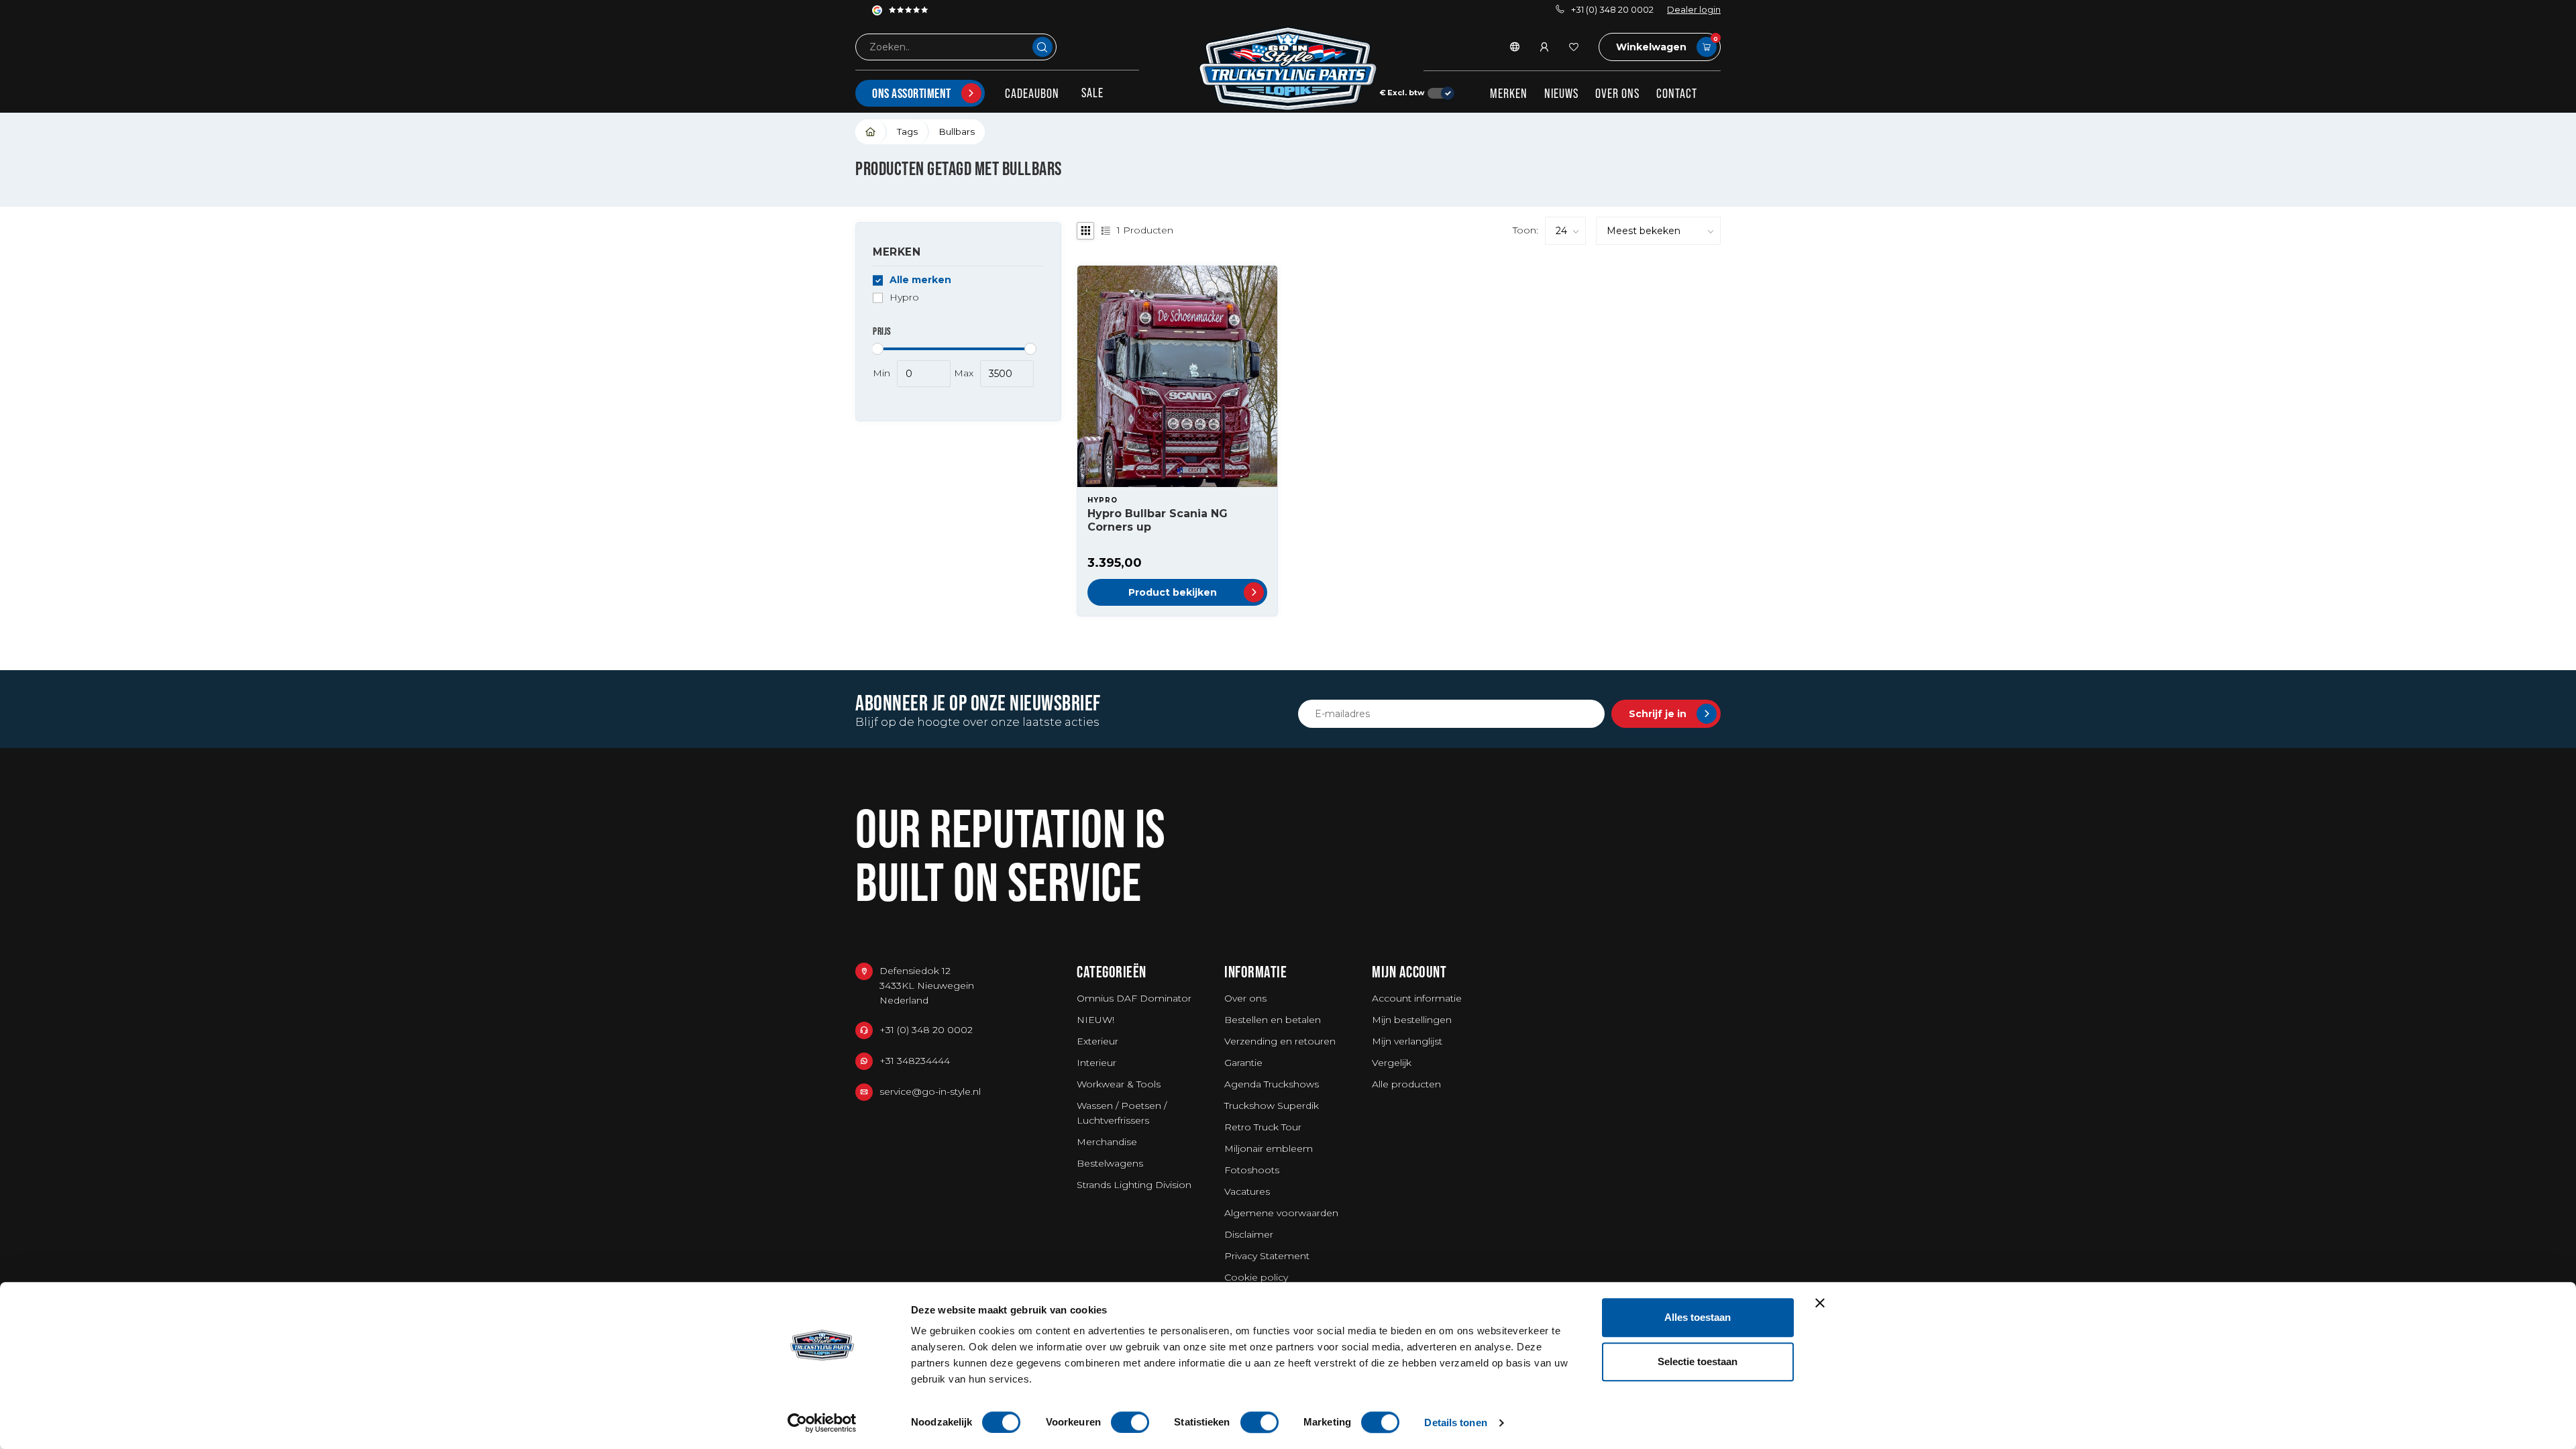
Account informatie (1417, 998)
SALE (1092, 93)
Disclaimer (1249, 1234)
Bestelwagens (1110, 1163)
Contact (1677, 93)
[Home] (871, 132)
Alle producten (1406, 1084)
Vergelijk (1392, 1063)
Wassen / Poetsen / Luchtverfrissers (1122, 1113)
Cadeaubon (1032, 93)
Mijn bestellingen (1412, 1020)
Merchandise (1107, 1142)
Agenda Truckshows (1272, 1084)
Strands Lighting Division (1134, 1185)
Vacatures (1247, 1191)
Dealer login (1694, 10)
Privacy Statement (1267, 1256)
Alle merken (920, 280)
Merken (1509, 93)
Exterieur (1097, 1041)
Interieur (1096, 1063)
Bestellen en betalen (1273, 1020)
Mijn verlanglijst (1407, 1041)
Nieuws (1561, 93)
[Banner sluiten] (1820, 1303)
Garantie (1243, 1063)
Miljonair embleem (1269, 1148)
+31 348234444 (915, 1061)
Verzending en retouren (1280, 1041)
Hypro (904, 298)
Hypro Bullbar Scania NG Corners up (1158, 520)
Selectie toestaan (1698, 1361)
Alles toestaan (1698, 1317)
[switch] (1130, 1422)
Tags (907, 131)
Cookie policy (1256, 1277)
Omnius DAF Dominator (1134, 998)
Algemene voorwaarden (1281, 1213)
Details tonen (1455, 1423)
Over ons (1617, 93)
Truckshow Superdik (1272, 1106)
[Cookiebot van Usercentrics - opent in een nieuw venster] (822, 1423)
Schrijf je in (1658, 714)
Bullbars (957, 131)
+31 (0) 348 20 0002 (1612, 10)
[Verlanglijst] (1574, 47)
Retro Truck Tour (1263, 1127)
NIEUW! (1095, 1020)
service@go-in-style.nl (930, 1091)
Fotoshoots (1252, 1170)
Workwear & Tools (1119, 1084)
